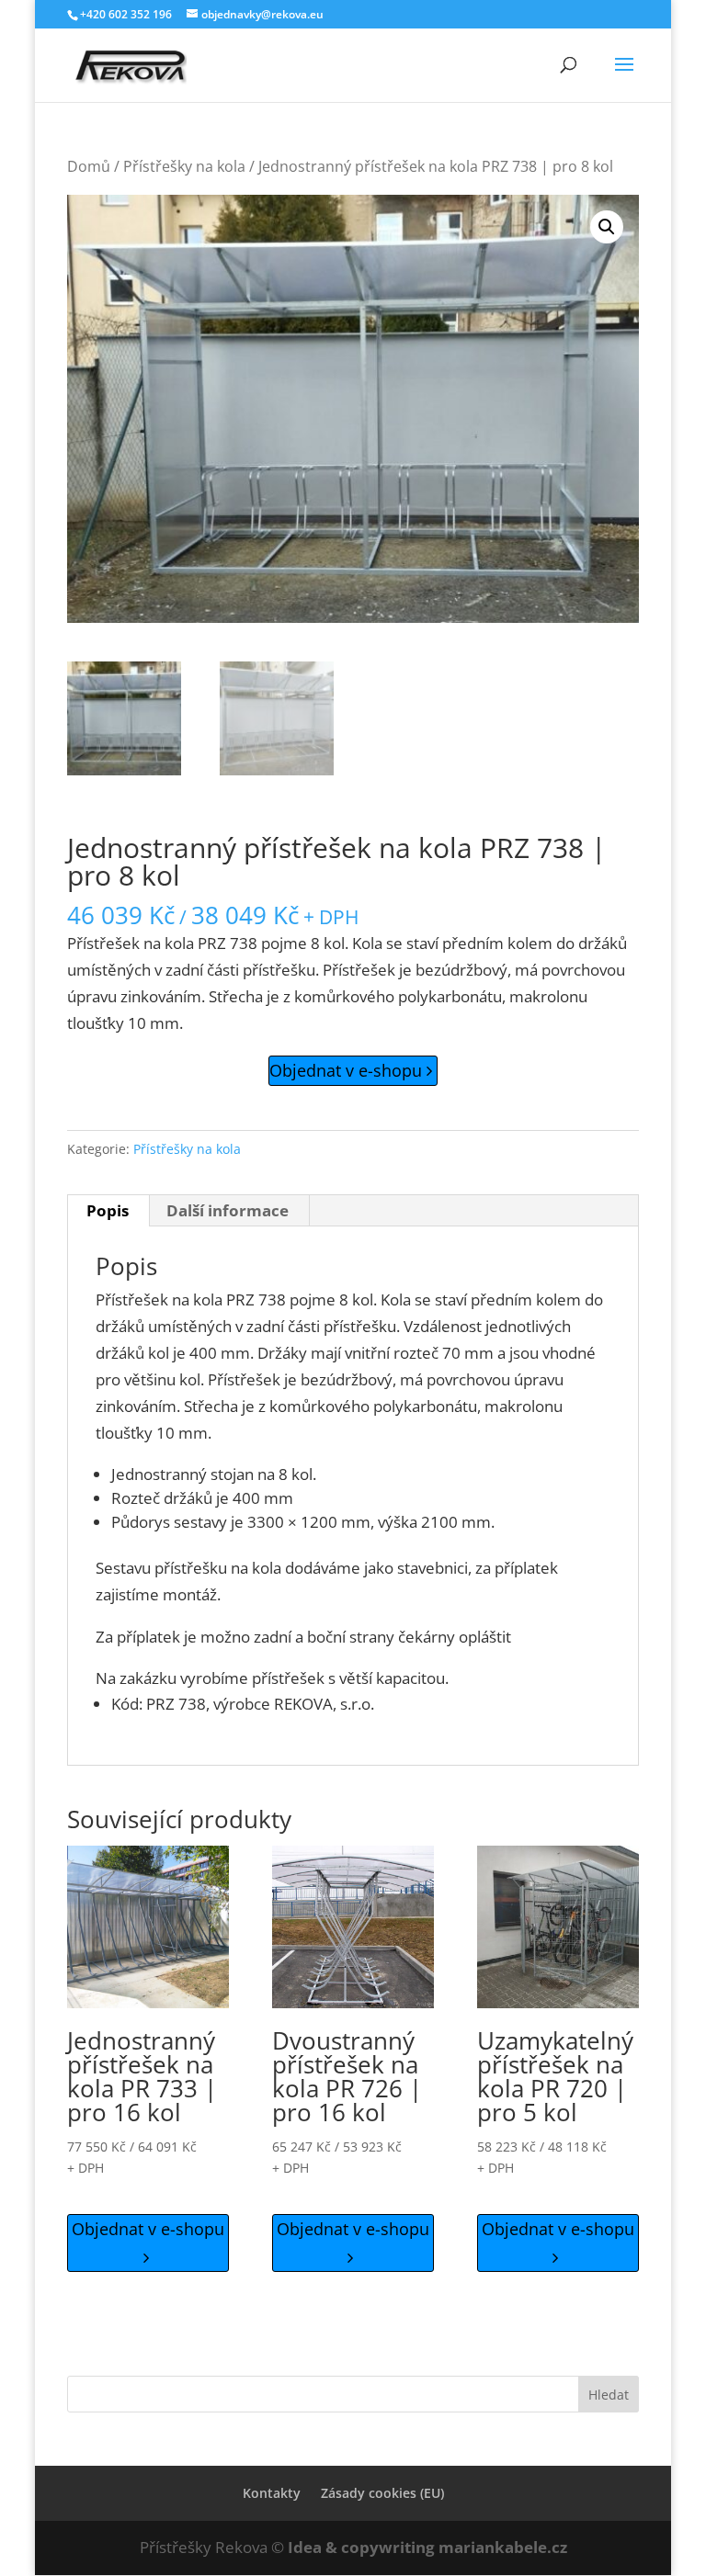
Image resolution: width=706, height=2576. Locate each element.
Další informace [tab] (228, 1210)
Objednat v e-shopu (348, 1070)
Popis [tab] (108, 1210)
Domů (89, 166)
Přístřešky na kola (184, 166)
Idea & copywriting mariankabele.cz (427, 2547)
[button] (607, 227)
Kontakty (272, 2493)
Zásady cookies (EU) (382, 2493)
